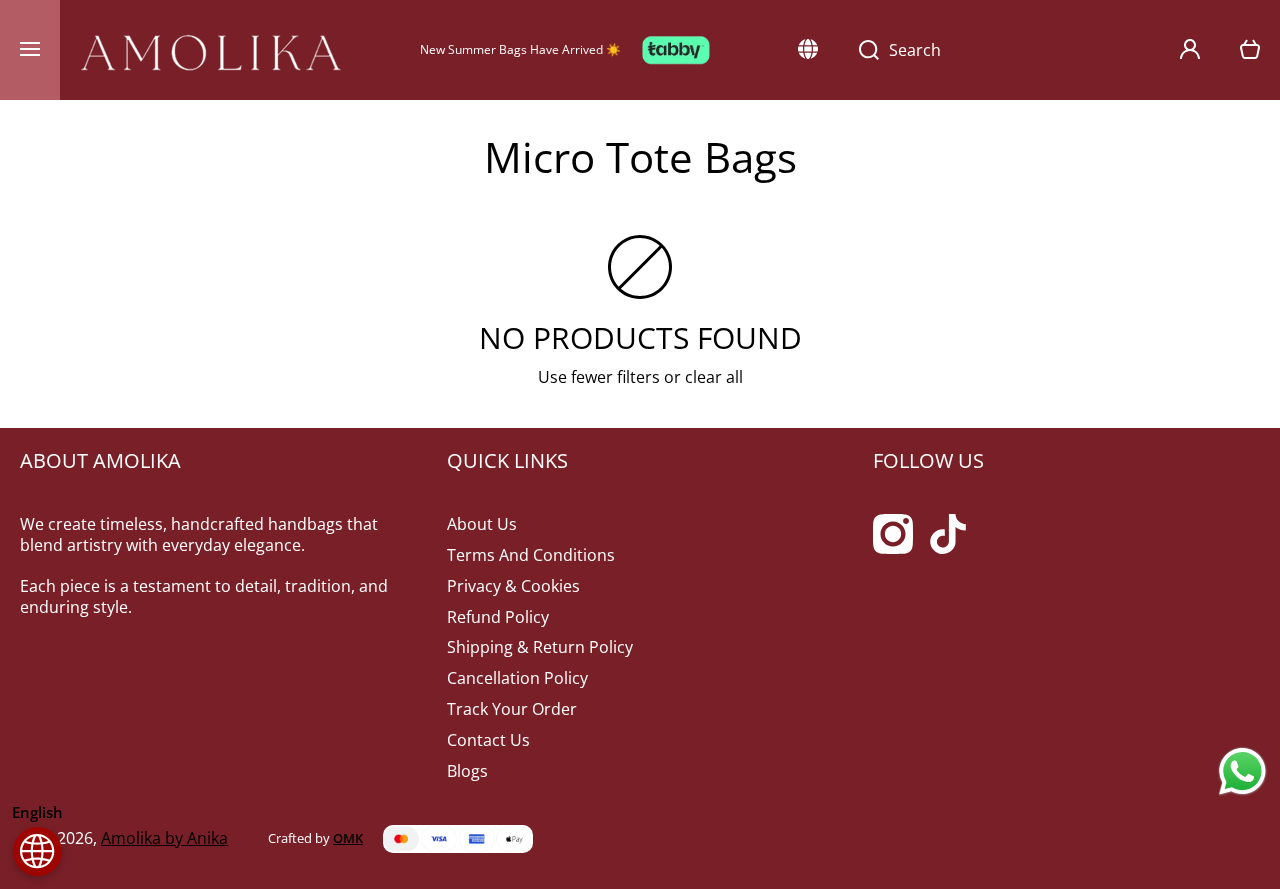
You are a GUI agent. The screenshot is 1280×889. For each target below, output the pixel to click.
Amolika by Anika (164, 838)
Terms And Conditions (531, 555)
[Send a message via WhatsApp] (1242, 771)
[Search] (858, 50)
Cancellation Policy (517, 678)
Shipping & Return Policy (540, 647)
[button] (1250, 50)
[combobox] (999, 50)
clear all (714, 377)
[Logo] (211, 50)
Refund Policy (498, 617)
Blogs (467, 771)
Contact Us (488, 740)
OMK (348, 838)
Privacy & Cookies (513, 586)
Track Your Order (512, 709)
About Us (482, 524)
